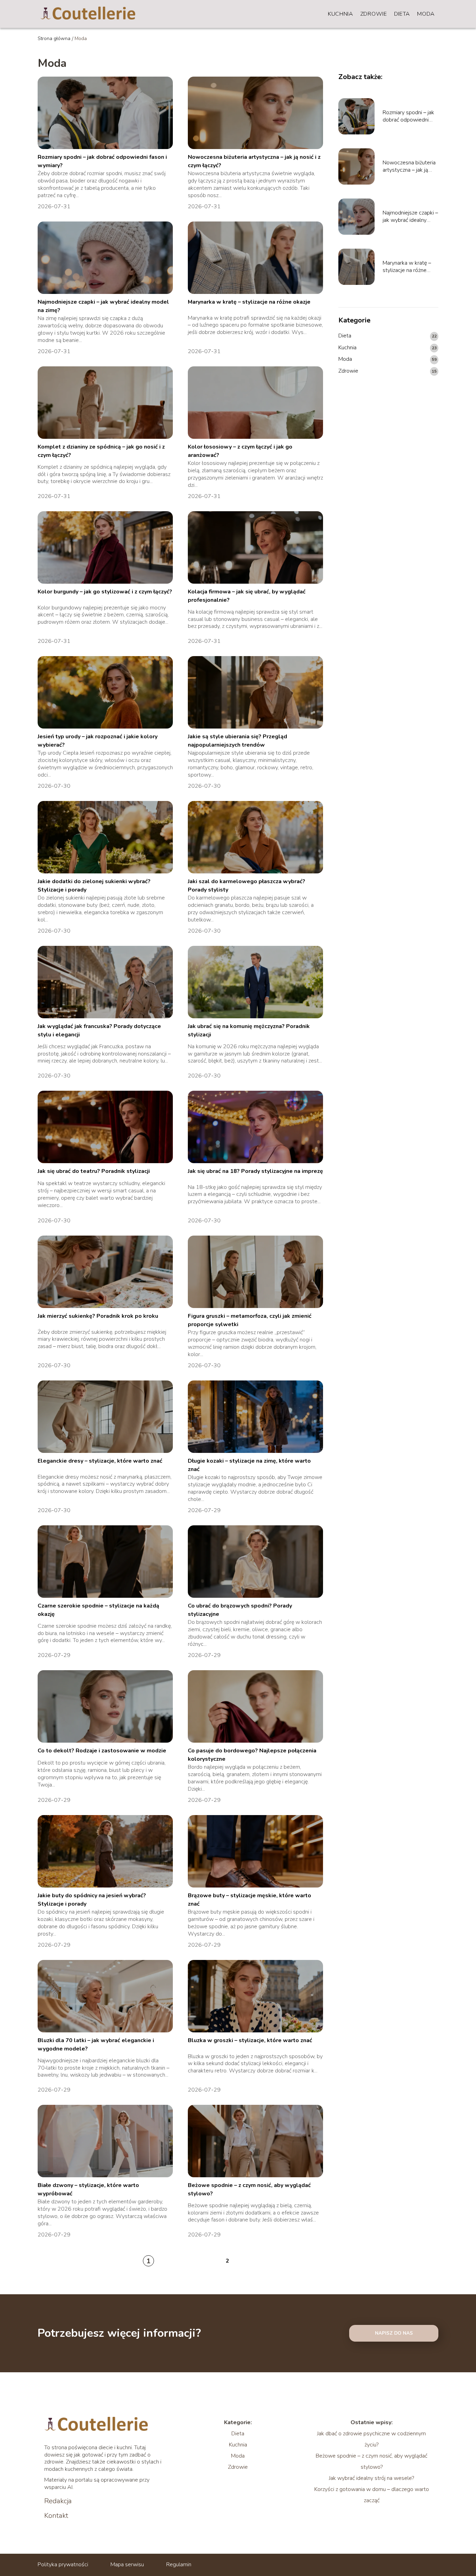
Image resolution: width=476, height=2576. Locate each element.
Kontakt (56, 2516)
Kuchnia (341, 14)
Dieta (402, 14)
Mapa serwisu (127, 2565)
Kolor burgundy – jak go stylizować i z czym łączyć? (105, 592)
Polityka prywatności (63, 2565)
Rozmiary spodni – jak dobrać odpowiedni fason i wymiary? (408, 116)
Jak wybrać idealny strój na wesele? (371, 2478)
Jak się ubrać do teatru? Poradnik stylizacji (94, 1171)
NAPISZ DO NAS (394, 2333)
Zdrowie (374, 14)
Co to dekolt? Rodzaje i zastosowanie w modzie (102, 1751)
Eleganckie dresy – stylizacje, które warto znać (100, 1461)
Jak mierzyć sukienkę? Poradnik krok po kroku (98, 1316)
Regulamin (179, 2565)
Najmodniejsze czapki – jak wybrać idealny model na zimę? (410, 217)
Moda (426, 14)
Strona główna (54, 38)
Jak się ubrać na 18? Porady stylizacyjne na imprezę (255, 1171)
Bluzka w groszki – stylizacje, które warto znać (250, 2040)
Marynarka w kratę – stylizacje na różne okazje (249, 302)
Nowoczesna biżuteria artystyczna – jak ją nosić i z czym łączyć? (409, 166)
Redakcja (58, 2501)
